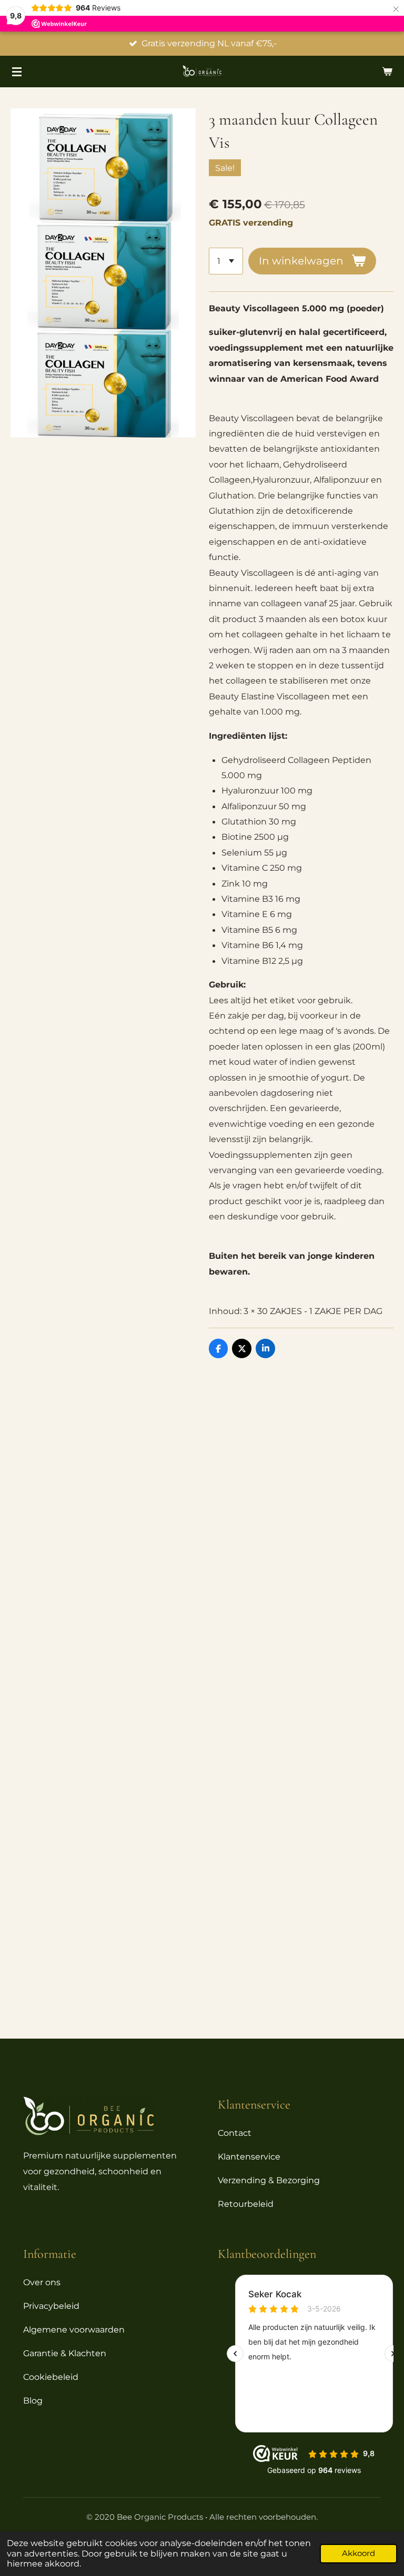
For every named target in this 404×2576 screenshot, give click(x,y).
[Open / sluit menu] (17, 72)
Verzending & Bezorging (269, 2180)
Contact (235, 2133)
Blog (33, 2401)
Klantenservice (249, 2157)
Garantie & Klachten (65, 2353)
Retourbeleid (246, 2204)
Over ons (42, 2282)
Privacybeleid (51, 2306)
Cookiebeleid (51, 2377)
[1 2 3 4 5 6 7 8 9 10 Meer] (226, 261)
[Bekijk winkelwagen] (387, 72)
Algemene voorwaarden (74, 2330)
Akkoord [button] (358, 2553)
